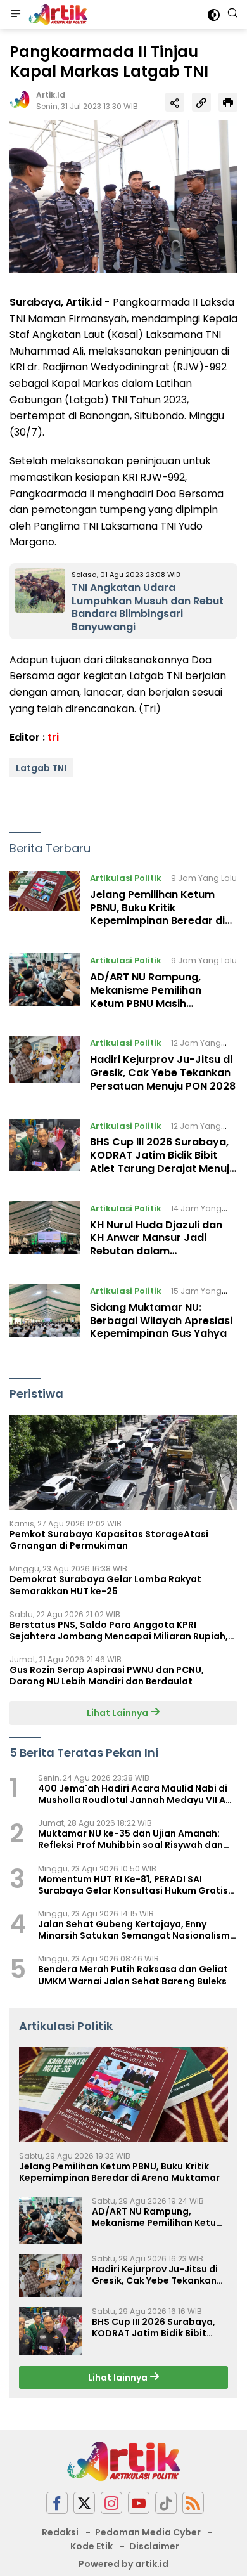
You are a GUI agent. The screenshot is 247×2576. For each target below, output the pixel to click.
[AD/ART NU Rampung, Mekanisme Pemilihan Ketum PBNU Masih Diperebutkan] (45, 985)
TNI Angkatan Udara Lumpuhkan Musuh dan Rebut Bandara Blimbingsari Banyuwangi (148, 607)
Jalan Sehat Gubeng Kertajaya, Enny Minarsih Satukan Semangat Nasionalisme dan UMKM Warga (137, 1930)
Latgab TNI (41, 768)
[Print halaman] (228, 102)
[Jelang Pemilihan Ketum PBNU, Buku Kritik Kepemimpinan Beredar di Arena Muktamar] (45, 902)
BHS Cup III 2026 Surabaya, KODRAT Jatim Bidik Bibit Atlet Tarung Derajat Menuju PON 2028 (163, 1161)
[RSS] (193, 2503)
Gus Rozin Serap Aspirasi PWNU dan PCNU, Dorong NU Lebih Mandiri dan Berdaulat (107, 1675)
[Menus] (16, 15)
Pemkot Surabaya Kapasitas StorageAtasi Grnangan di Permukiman (109, 1540)
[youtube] (139, 2503)
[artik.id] (56, 15)
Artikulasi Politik (126, 878)
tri (53, 737)
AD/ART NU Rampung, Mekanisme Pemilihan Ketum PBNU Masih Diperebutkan (146, 997)
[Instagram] (111, 2503)
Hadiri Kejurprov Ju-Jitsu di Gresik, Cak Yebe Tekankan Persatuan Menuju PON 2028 (163, 1073)
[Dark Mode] (214, 15)
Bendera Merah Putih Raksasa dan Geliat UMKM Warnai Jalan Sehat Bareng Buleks (133, 1975)
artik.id (51, 95)
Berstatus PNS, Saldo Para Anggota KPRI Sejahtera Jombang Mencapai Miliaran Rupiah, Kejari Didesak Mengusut (119, 1630)
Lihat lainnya (119, 2378)
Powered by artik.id (123, 2564)
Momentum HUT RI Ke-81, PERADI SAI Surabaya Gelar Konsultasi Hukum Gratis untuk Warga (133, 1885)
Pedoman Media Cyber (148, 2532)
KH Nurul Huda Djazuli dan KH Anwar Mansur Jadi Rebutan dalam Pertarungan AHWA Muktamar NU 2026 (156, 1251)
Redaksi (60, 2532)
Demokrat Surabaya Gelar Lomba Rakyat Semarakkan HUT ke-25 (105, 1585)
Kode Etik (92, 2546)
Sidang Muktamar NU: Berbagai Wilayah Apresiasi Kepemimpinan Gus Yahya (161, 1321)
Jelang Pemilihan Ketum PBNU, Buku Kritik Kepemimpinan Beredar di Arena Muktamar (157, 914)
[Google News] (166, 2503)
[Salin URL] (201, 102)
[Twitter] (84, 2503)
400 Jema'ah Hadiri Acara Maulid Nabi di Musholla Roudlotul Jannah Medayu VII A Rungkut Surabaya (133, 1794)
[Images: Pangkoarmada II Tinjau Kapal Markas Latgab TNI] (123, 196)
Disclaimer (154, 2546)
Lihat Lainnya (118, 1713)
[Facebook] (57, 2503)
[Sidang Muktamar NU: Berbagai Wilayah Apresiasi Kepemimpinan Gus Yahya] (45, 1315)
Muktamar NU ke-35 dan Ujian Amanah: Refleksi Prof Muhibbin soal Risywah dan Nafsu (130, 1839)
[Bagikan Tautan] (175, 102)
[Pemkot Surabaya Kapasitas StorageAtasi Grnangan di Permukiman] (123, 1462)
